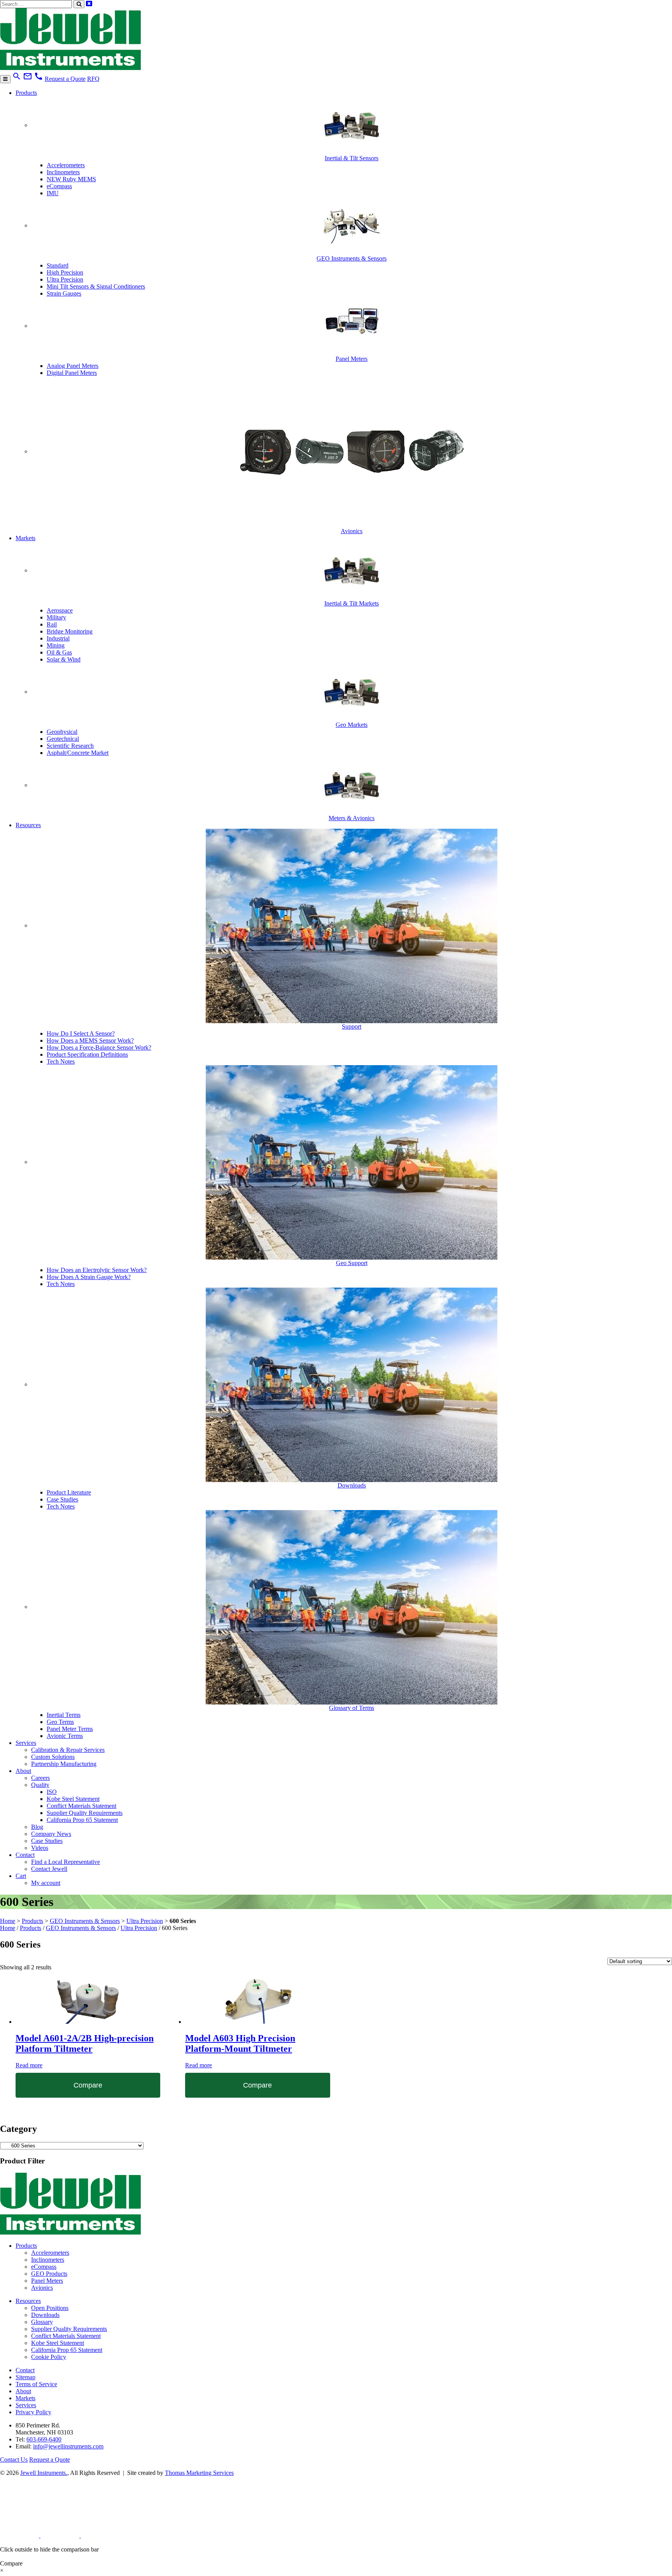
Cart (21, 1876)
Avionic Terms (65, 1736)
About (23, 1771)
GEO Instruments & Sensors (85, 1921)
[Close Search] (89, 4)
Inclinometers (63, 172)
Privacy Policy (33, 2412)
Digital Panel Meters (72, 373)
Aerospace (60, 610)
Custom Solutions (53, 1757)
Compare (88, 2085)
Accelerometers (66, 165)
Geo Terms (60, 1722)
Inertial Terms (64, 1715)
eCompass (59, 186)
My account (46, 1883)
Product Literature (69, 1492)
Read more (29, 2065)
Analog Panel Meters (73, 366)
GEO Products (49, 2274)
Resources (28, 825)
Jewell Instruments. (44, 2473)
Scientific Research (70, 746)
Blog (37, 1827)
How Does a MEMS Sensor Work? (90, 1040)
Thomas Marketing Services (199, 2473)
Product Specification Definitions (87, 1054)
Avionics (42, 2288)
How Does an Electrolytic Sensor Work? (97, 1270)
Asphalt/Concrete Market (78, 753)
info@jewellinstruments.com (68, 2446)
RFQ (93, 79)
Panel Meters (47, 2281)
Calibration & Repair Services (68, 1750)
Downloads (45, 2315)
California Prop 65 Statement (82, 1820)
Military (56, 617)
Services (26, 1743)
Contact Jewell (49, 1869)
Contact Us (14, 2460)
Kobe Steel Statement (73, 1799)
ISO (52, 1792)
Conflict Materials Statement (81, 1806)
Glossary (42, 2322)
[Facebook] (61, 2535)
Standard (58, 265)
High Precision (65, 272)
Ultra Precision (65, 279)
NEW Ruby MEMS (71, 179)
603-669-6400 (44, 2439)
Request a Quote (65, 79)
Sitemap (25, 2377)
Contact (25, 1855)
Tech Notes (61, 1061)
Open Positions (50, 2308)
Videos (40, 1848)
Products (26, 93)
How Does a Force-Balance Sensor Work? (99, 1047)
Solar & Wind (64, 659)
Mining (56, 645)
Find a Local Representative (66, 1862)
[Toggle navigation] (5, 79)
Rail (52, 624)
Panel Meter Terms (70, 1729)
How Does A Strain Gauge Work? (89, 1277)
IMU (53, 193)
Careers (40, 1778)
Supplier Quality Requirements (85, 1813)
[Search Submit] (79, 4)
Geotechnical (63, 739)
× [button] (2, 2570)
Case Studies (62, 1499)
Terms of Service (36, 2384)
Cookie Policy (49, 2357)
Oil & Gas (59, 652)
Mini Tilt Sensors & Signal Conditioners (96, 286)
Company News (51, 1834)
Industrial (58, 638)
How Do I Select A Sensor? (81, 1033)
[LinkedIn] (20, 2535)
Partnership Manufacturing (64, 1764)
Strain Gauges (64, 293)
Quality (40, 1785)
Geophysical (62, 732)
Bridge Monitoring (70, 631)
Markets (25, 538)
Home (8, 1921)
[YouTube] (100, 2535)
